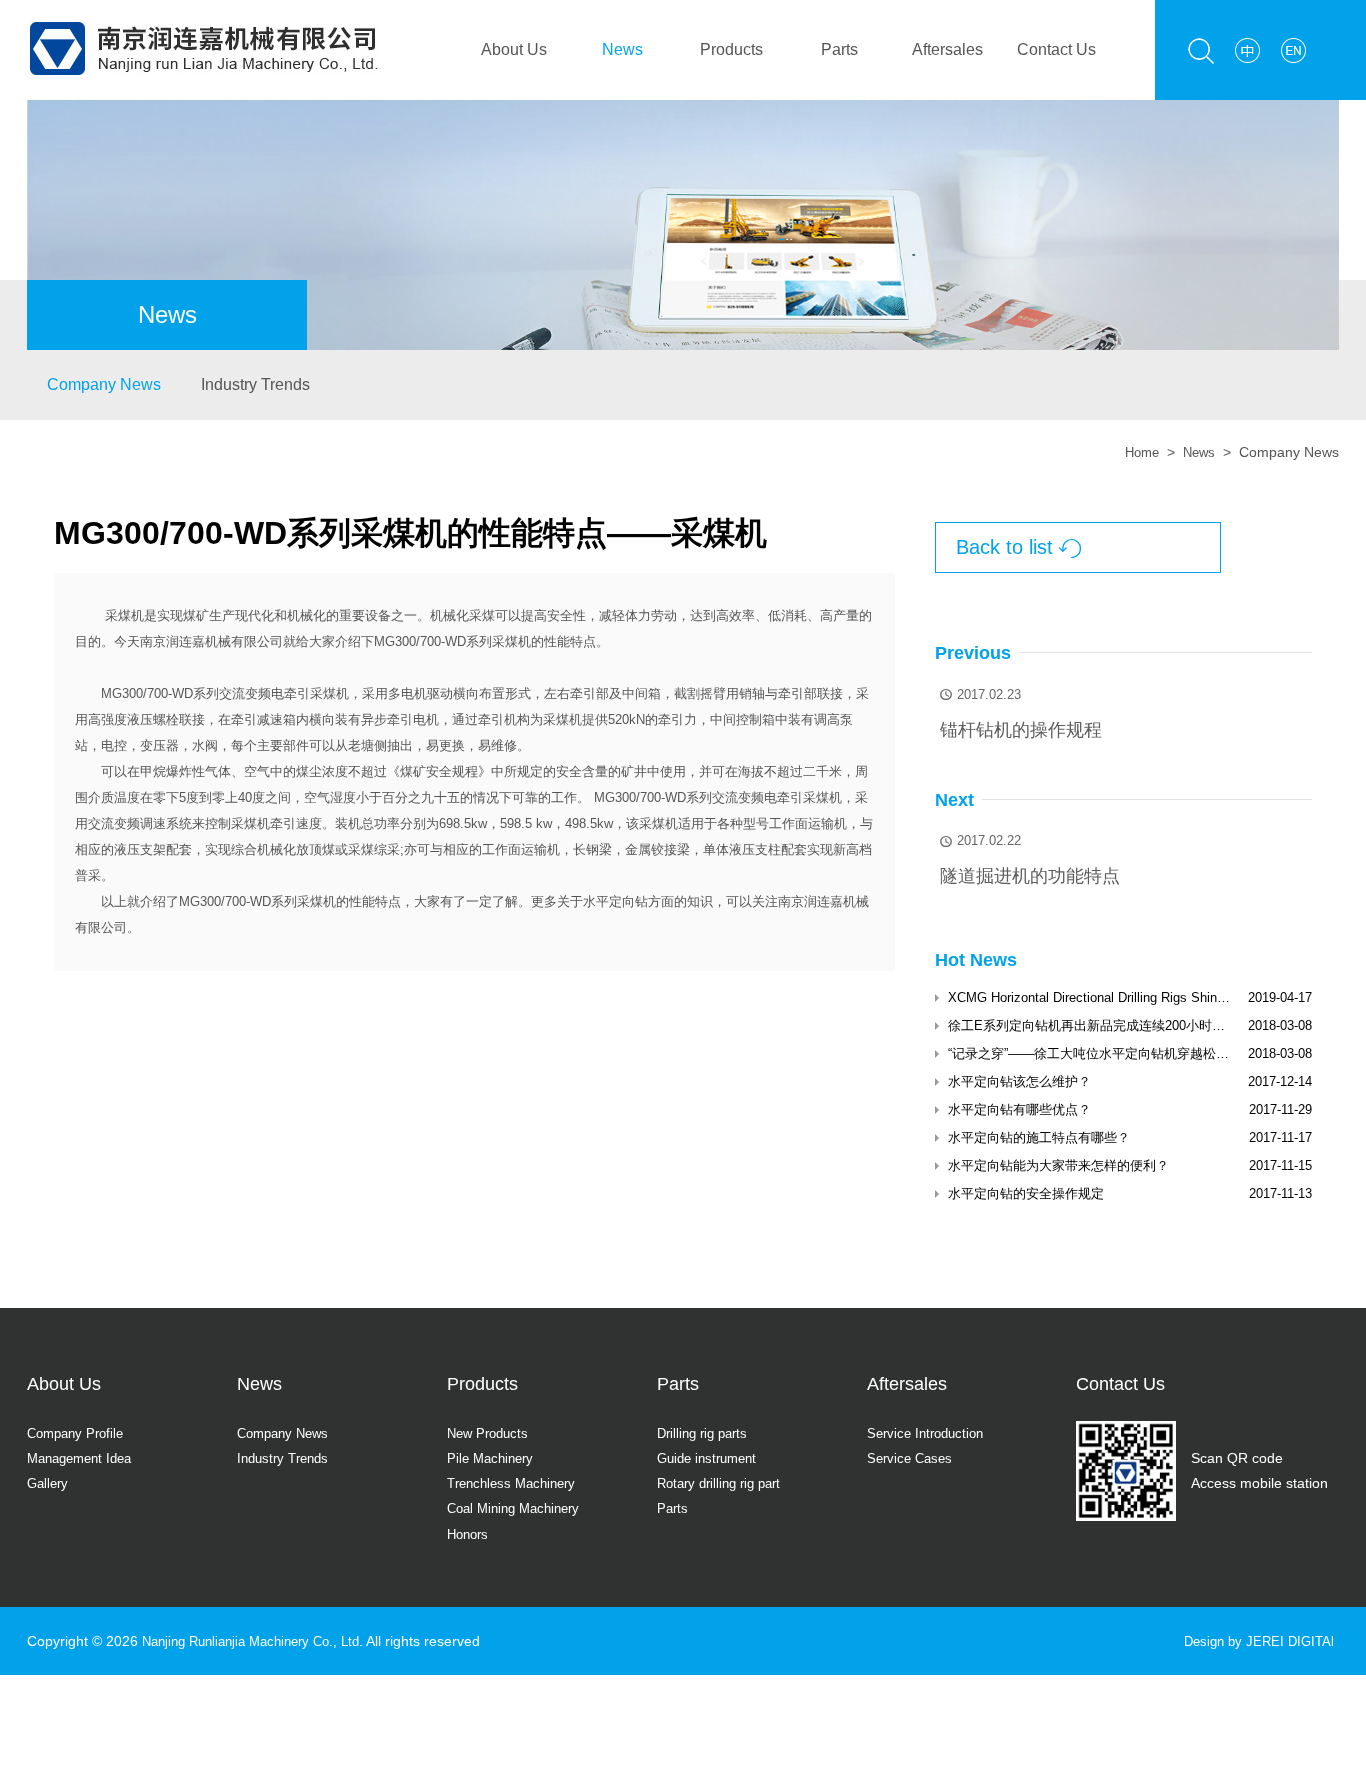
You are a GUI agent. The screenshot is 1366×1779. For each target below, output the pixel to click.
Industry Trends (255, 384)
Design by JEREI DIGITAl (1254, 1641)
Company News (104, 384)
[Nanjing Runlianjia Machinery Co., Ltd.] (203, 12)
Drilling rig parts (706, 1433)
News (622, 49)
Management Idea (85, 1458)
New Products (491, 1433)
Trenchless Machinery (516, 1483)
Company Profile (79, 1433)
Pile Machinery (493, 1458)
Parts (839, 49)
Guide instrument (711, 1458)
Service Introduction (930, 1433)
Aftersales (947, 49)
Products (731, 49)
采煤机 (124, 615)
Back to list (1019, 547)
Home (1137, 452)
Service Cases (912, 1458)
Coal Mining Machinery (519, 1508)
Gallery (49, 1483)
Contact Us (1056, 49)
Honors (470, 1534)
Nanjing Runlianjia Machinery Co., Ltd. (263, 1641)
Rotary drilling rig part (725, 1483)
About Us (514, 49)
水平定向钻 (615, 901)
